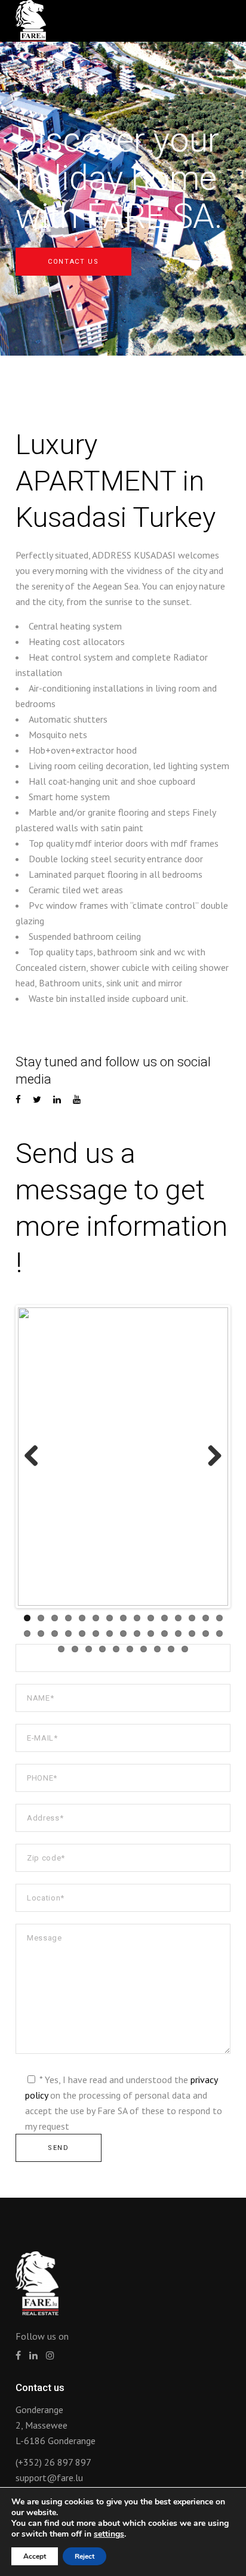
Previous (36, 1457)
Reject (84, 2556)
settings (109, 2534)
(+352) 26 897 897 (53, 2462)
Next (210, 1457)
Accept (35, 2556)
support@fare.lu (49, 2478)
